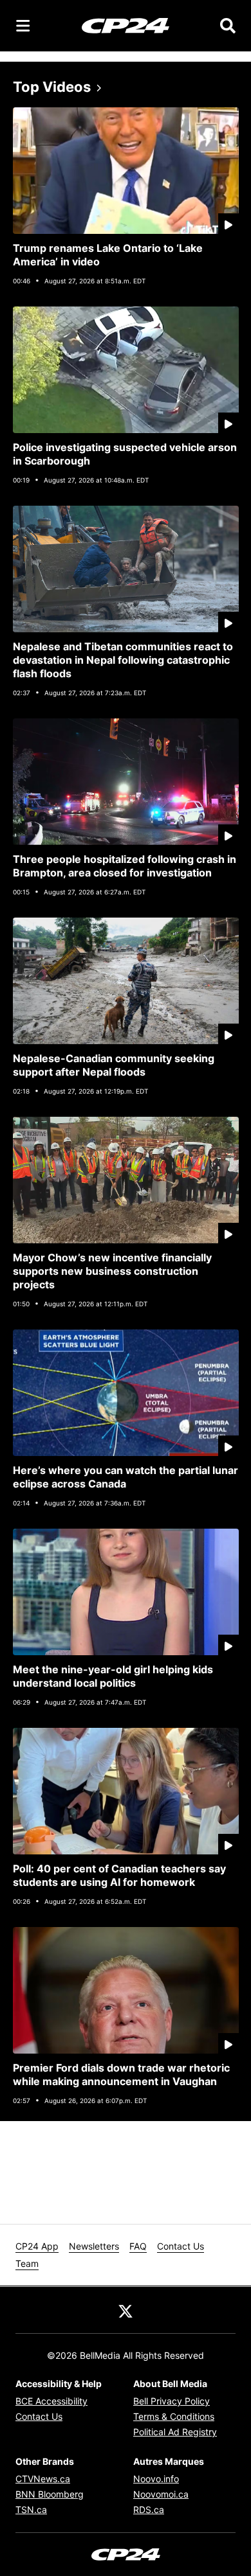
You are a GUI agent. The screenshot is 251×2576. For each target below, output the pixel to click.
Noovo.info (156, 2479)
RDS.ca (149, 2509)
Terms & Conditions (174, 2416)
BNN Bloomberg (50, 2494)
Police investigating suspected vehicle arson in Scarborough (125, 454)
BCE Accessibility (51, 2401)
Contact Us (181, 2246)
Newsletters (94, 2246)
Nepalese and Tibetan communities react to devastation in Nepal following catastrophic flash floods (123, 660)
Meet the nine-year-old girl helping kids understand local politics (113, 1676)
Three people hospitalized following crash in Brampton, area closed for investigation (125, 866)
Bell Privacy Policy (172, 2401)
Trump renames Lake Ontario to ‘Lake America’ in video (108, 255)
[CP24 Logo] (126, 25)
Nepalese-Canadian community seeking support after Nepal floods (114, 1065)
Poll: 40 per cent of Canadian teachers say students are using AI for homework (119, 1875)
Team (27, 2263)
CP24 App (37, 2246)
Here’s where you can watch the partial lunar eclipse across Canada (126, 1477)
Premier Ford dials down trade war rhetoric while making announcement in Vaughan (121, 2074)
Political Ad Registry (175, 2432)
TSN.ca (31, 2509)
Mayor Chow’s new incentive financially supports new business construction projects (112, 1271)
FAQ (138, 2246)
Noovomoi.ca (161, 2494)
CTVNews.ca (43, 2479)
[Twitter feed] (126, 2310)
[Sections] (23, 26)
